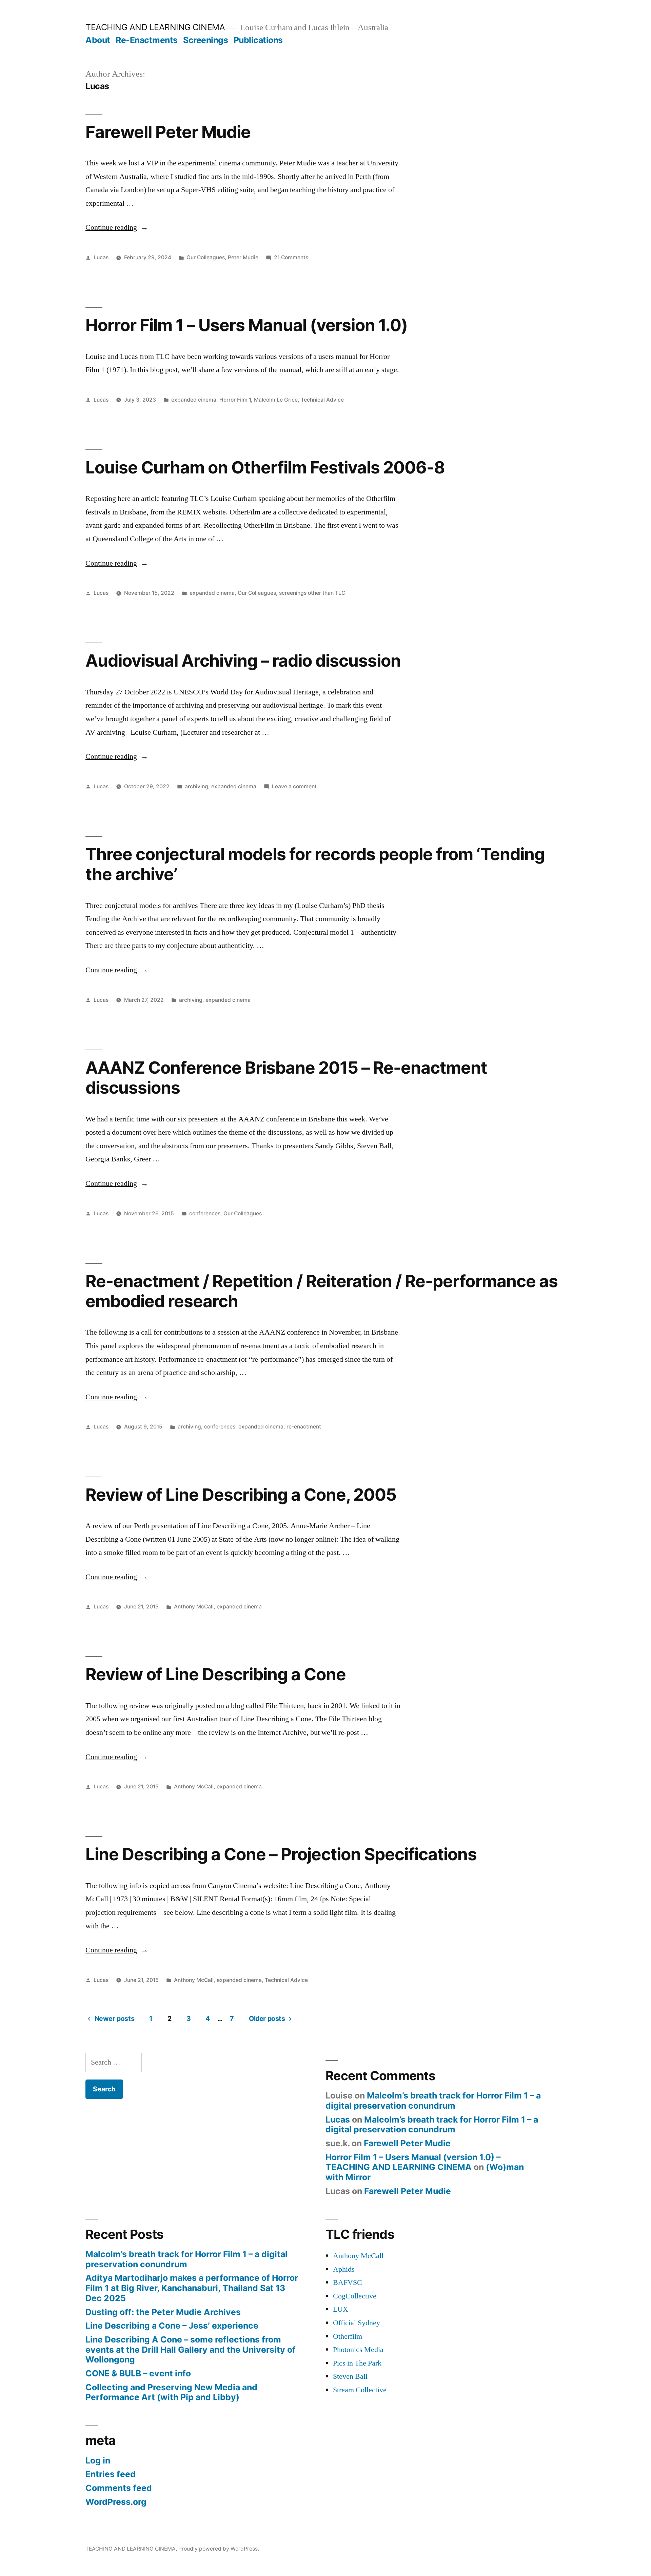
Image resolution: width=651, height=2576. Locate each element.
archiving (196, 786)
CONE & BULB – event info (138, 2373)
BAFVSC (348, 2283)
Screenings (205, 40)
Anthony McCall (194, 1607)
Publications (258, 40)
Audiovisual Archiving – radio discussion (243, 661)
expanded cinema (194, 400)
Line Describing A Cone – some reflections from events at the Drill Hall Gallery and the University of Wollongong (191, 2349)
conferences (205, 1213)
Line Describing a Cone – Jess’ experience (172, 2326)
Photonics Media (358, 2350)
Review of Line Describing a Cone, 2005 (241, 1495)
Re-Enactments (147, 40)
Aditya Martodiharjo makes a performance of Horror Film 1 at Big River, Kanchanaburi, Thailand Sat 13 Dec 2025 (192, 2288)
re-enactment (304, 1427)
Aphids (344, 2269)
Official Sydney (357, 2323)
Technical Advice (322, 400)
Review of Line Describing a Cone (216, 1674)
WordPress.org (116, 2502)
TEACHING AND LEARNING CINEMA (155, 27)
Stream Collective (360, 2390)
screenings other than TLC (312, 593)
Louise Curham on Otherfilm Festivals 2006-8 (265, 467)
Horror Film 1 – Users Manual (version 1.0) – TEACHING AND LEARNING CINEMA (413, 2162)
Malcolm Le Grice (276, 400)
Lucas (101, 257)
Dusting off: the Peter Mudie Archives (163, 2312)
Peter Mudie (243, 257)
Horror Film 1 (235, 400)
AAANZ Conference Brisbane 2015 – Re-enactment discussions (286, 1078)
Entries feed (111, 2474)
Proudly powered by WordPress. (219, 2549)
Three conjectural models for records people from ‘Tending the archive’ (315, 864)
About (98, 40)
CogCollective (355, 2296)
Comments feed (119, 2488)
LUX (341, 2309)
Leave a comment (294, 786)
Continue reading (117, 227)
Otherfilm (348, 2336)
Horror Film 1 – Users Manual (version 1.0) (246, 325)
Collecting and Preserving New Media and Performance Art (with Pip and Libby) (171, 2392)
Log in (98, 2460)
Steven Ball (350, 2376)
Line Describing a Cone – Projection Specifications (281, 1854)
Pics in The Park (357, 2363)
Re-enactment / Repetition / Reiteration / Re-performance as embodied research (322, 1291)
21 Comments (291, 257)
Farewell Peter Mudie (168, 132)
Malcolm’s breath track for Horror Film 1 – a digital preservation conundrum (433, 2101)
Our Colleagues (206, 257)
